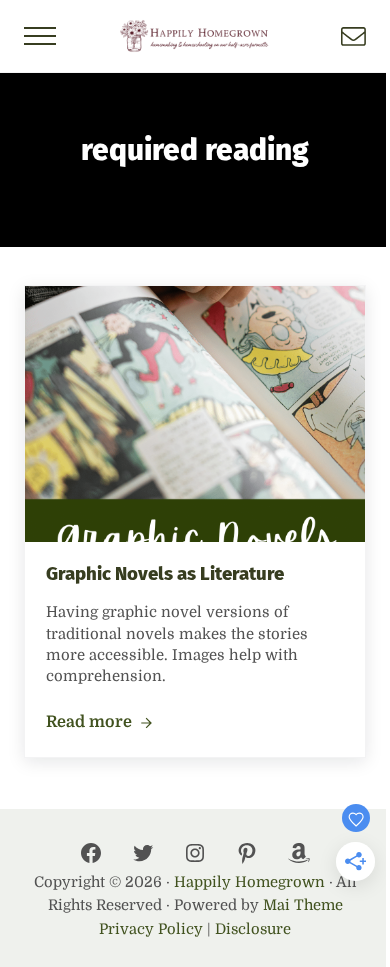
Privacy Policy (151, 929)
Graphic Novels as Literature (165, 574)
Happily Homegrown (249, 882)
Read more (99, 723)
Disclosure (253, 929)
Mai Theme (303, 905)
